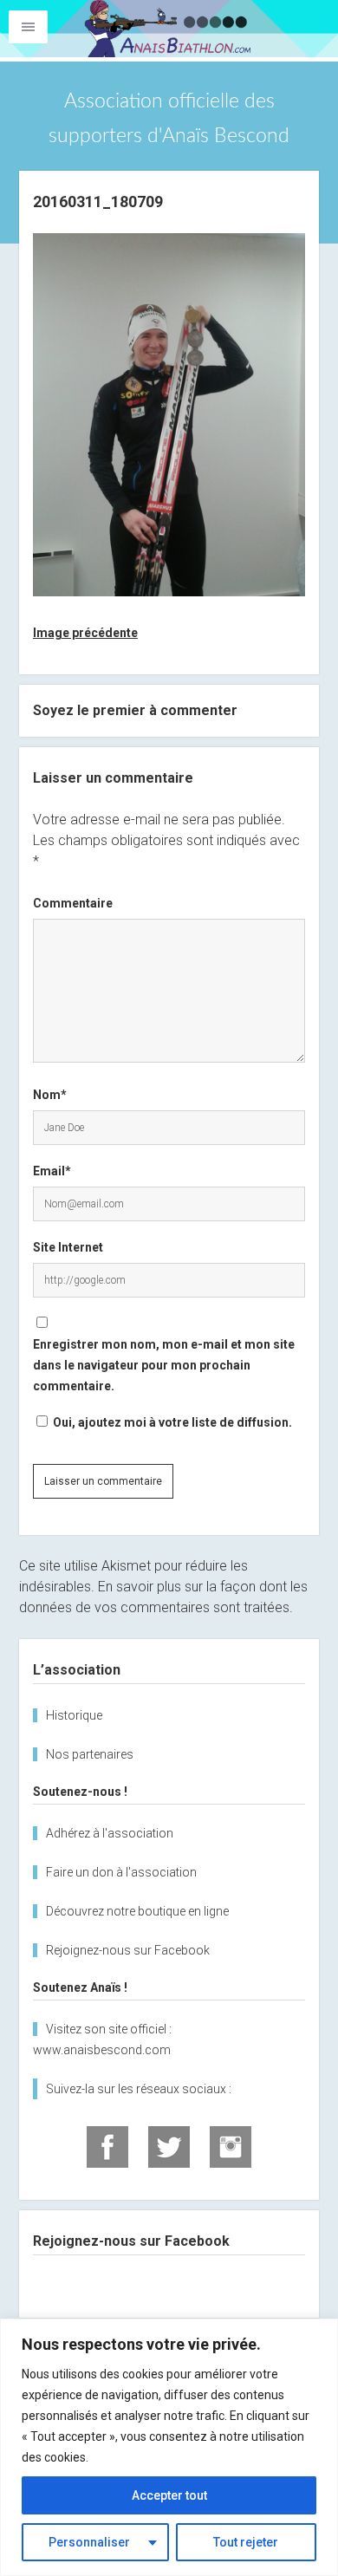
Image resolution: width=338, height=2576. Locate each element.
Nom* (50, 1095)
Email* (52, 1171)
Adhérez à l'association (110, 1833)
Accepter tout (169, 2495)
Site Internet (68, 1247)
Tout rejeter (246, 2542)
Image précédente (85, 633)
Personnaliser (89, 2542)
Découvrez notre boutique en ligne (137, 1911)
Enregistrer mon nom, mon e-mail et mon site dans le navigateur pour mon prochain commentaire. (164, 1365)
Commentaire (73, 903)
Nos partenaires (90, 1754)
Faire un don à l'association (121, 1872)
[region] (169, 2447)
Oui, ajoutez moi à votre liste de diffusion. (171, 1422)
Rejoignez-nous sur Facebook (128, 1950)
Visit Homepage (169, 29)
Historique (74, 1715)
